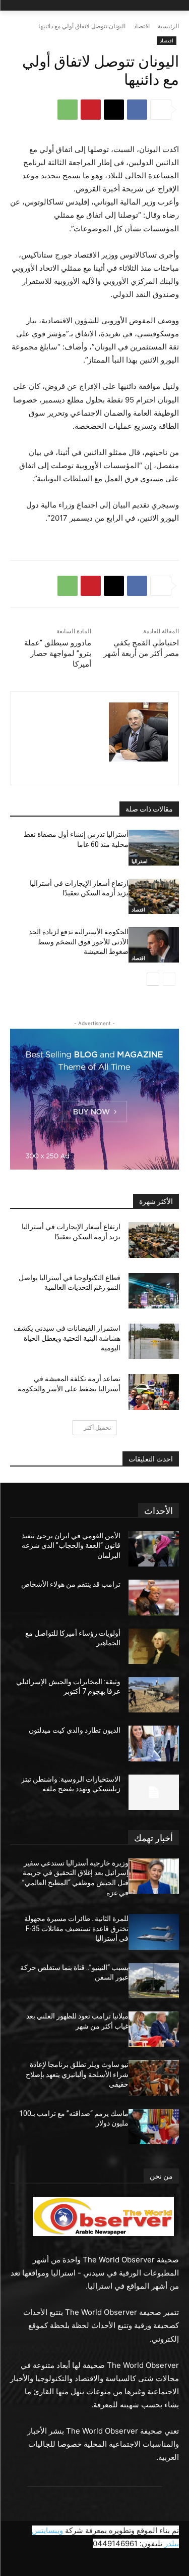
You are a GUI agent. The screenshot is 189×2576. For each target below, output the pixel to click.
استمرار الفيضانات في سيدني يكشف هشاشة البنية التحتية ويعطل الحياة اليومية (67, 1338)
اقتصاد (142, 26)
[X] (114, 110)
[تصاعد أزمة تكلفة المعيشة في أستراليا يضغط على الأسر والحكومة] (154, 1392)
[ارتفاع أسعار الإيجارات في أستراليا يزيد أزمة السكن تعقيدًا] (154, 896)
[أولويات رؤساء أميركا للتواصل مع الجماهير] (154, 1646)
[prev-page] (169, 979)
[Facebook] (137, 110)
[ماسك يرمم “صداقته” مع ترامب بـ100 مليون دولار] (154, 2127)
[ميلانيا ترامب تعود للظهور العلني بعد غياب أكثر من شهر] (154, 2029)
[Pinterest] (91, 110)
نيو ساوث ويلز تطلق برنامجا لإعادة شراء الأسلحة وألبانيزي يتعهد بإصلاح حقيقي (77, 2074)
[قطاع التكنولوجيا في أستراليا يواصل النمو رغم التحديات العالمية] (154, 1291)
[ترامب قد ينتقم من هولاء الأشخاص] (154, 1597)
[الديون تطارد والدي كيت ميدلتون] (154, 1743)
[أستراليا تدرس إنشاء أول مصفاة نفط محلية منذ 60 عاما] (154, 847)
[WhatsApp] (68, 110)
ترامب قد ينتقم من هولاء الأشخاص (71, 1584)
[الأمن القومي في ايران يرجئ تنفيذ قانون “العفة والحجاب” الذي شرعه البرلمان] (154, 1549)
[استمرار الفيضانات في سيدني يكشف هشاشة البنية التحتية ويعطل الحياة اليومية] (154, 1341)
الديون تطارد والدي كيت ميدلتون (75, 1730)
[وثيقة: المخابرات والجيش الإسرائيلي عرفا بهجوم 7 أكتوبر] (154, 1695)
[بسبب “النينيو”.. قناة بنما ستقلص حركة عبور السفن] (154, 1981)
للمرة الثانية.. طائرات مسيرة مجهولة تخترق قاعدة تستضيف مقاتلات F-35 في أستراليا (76, 1928)
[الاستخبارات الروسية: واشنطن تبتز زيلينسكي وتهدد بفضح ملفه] (154, 1792)
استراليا (140, 861)
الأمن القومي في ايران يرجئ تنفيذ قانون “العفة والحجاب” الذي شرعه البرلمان (71, 1546)
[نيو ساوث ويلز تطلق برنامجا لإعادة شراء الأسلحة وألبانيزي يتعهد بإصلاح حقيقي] (154, 2078)
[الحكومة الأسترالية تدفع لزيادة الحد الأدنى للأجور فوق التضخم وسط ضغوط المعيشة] (154, 945)
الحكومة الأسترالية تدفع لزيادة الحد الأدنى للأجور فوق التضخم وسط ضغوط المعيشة (79, 942)
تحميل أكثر (97, 1427)
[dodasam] (138, 732)
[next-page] (153, 979)
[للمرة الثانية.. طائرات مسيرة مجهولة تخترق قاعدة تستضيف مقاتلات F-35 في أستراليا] (154, 1932)
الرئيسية (168, 26)
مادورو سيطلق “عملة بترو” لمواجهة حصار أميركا (58, 653)
